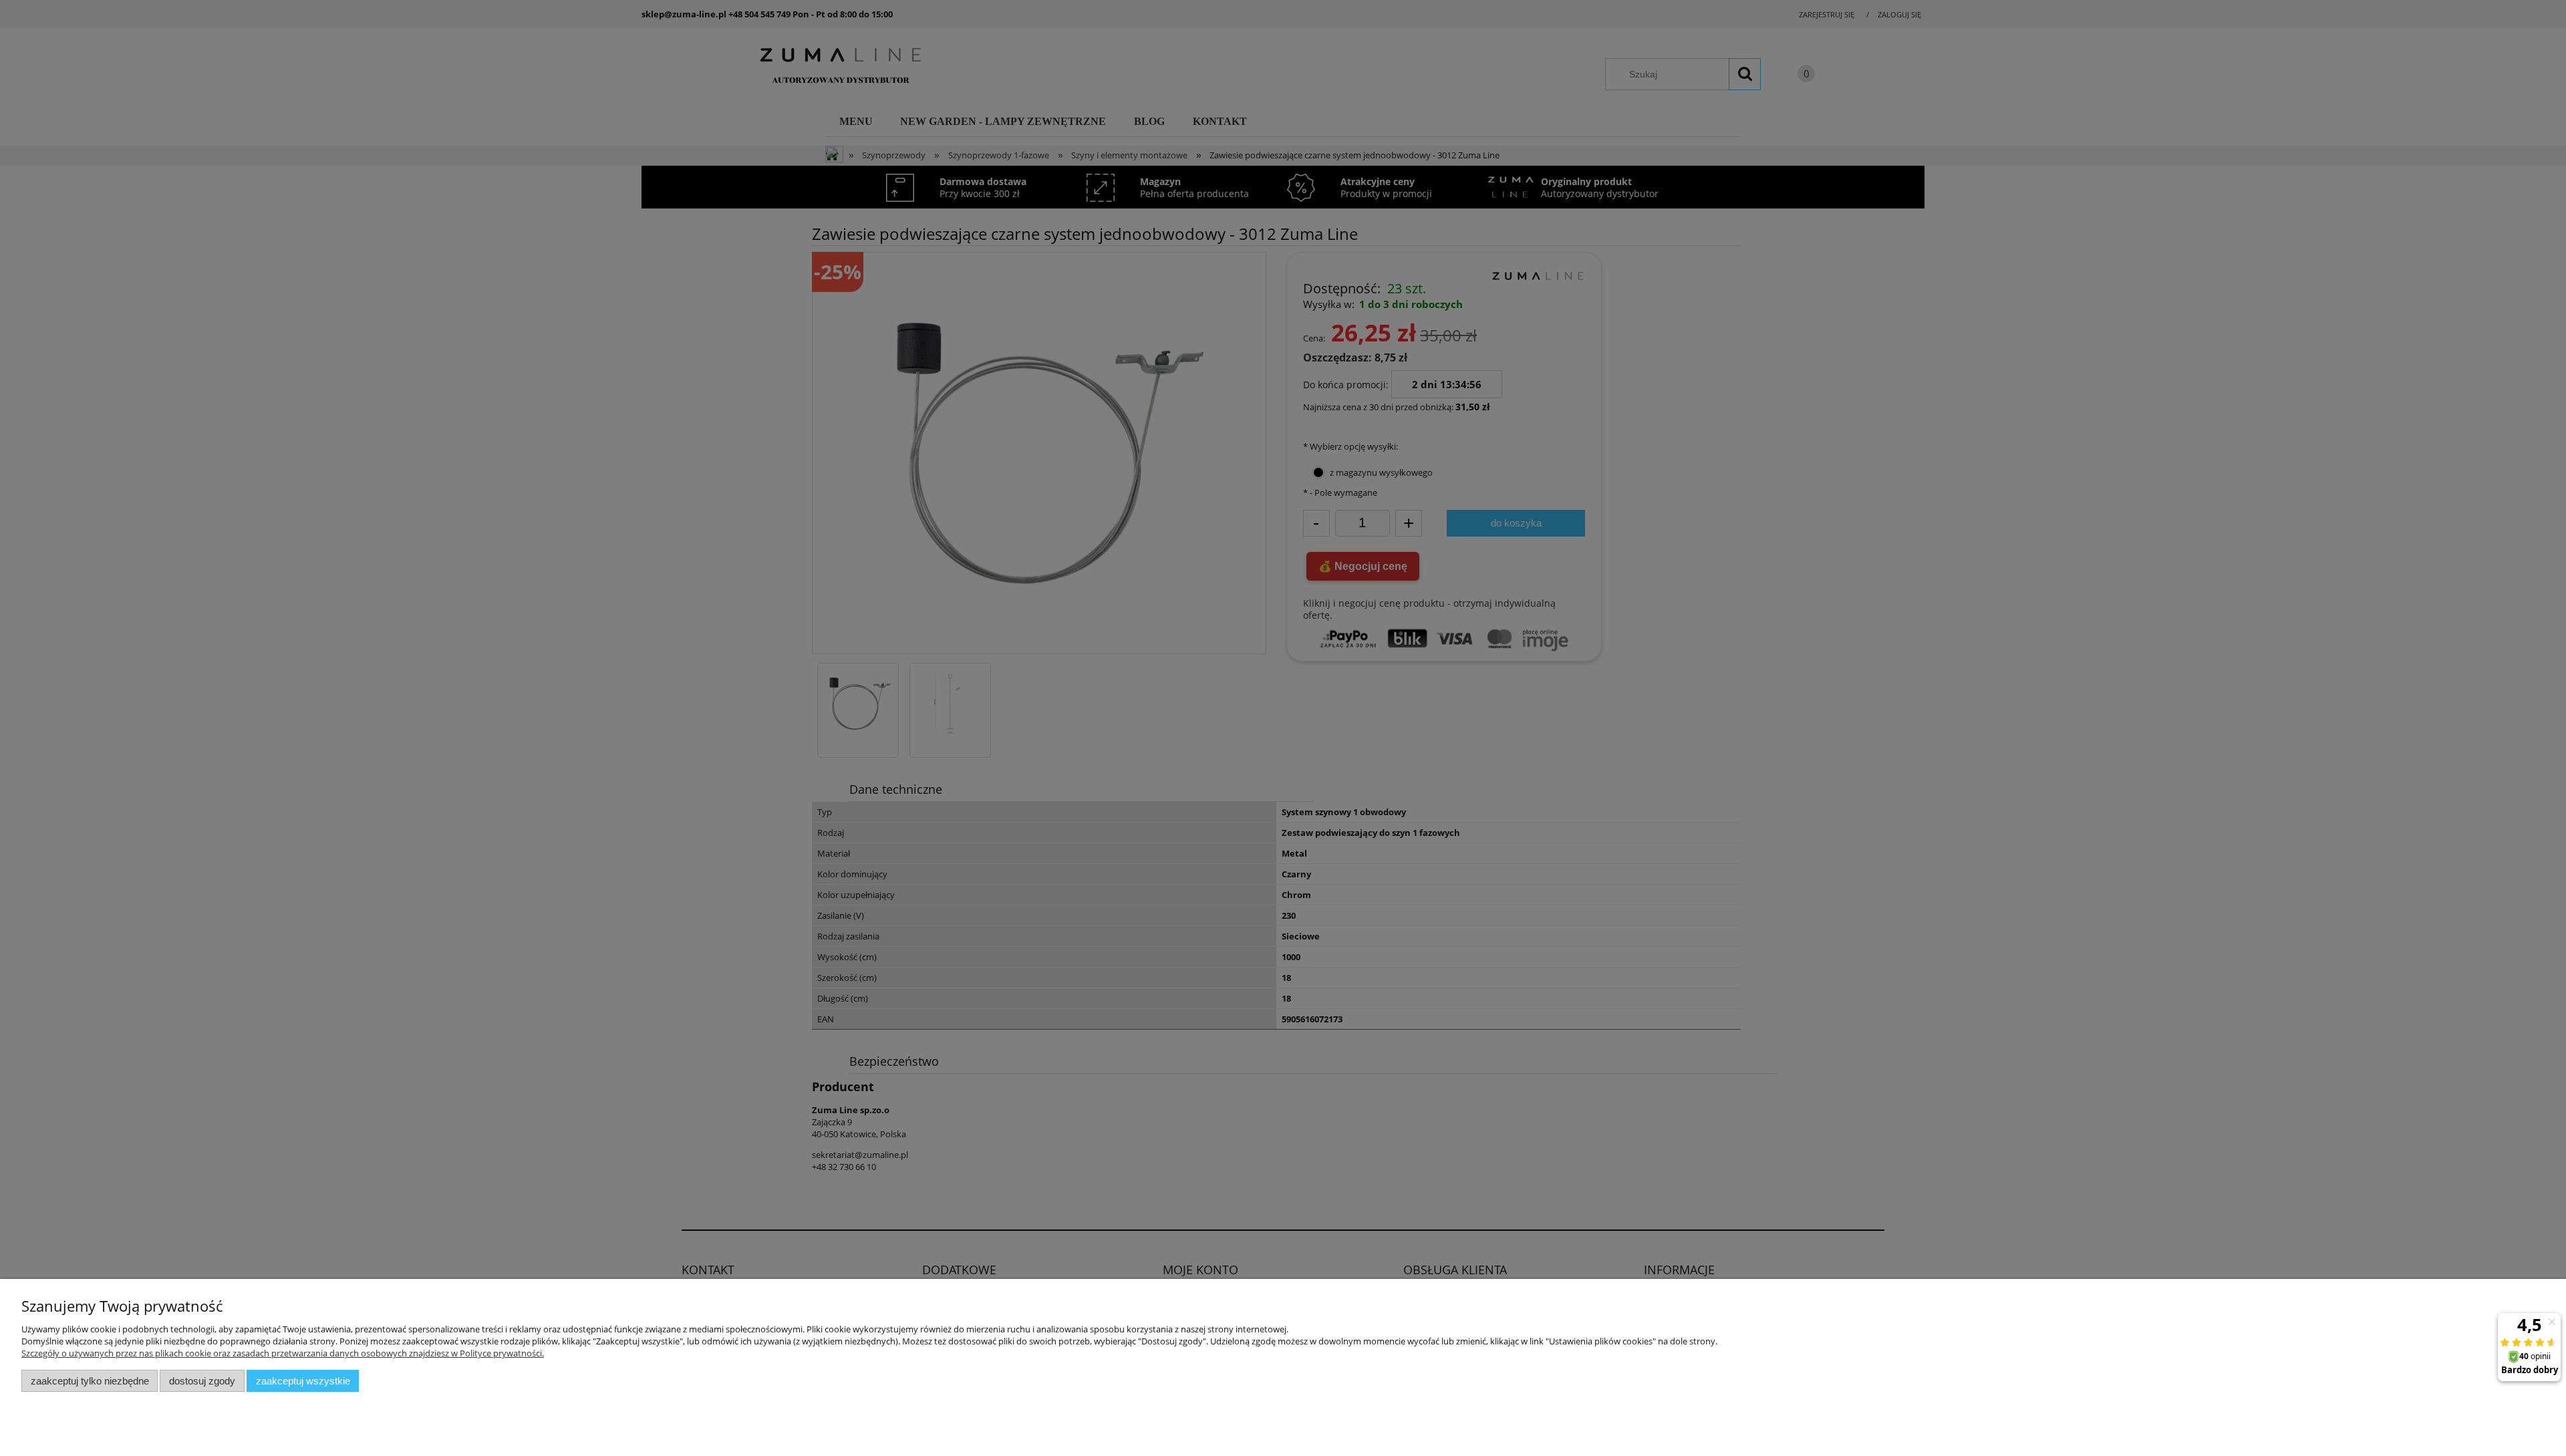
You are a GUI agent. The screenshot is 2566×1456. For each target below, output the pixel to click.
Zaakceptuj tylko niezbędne (90, 1381)
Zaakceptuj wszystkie (303, 1381)
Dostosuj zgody (202, 1381)
